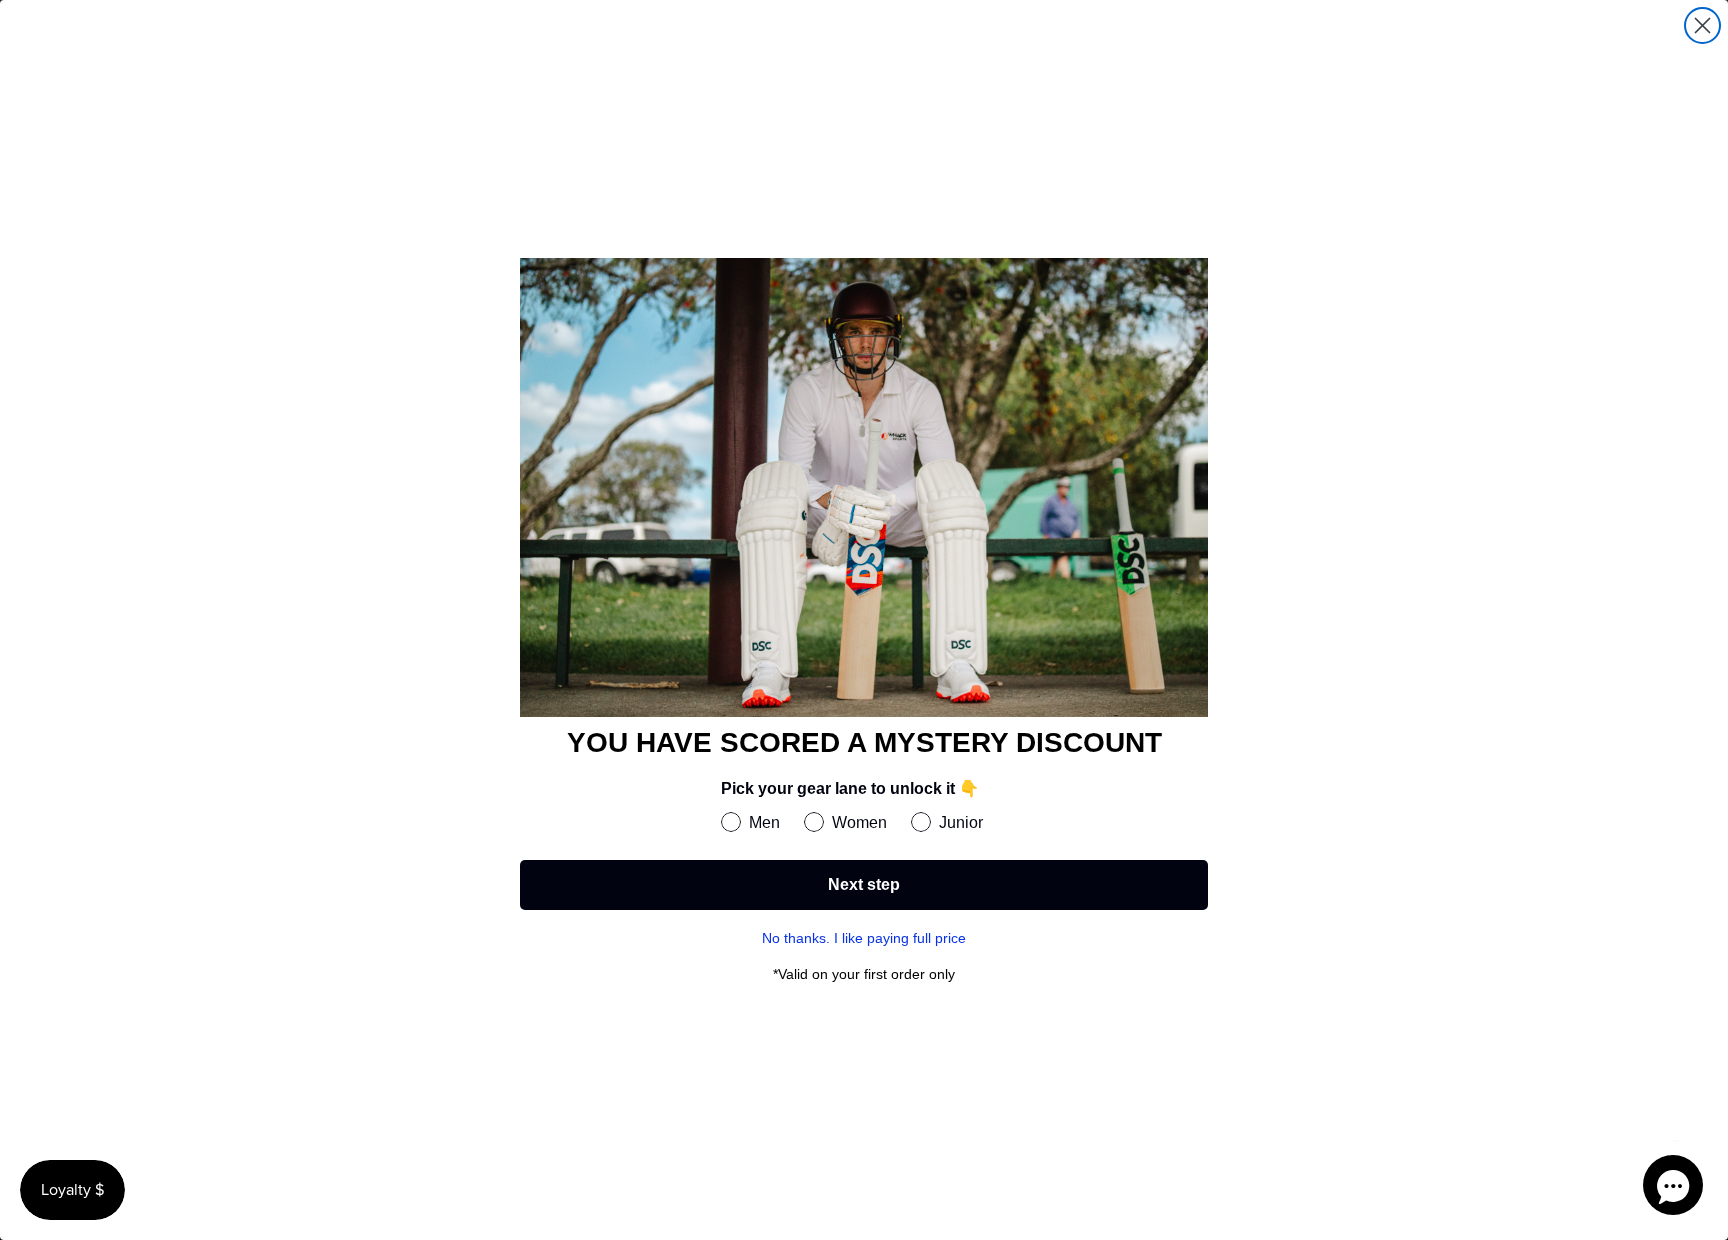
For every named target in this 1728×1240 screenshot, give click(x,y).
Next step (864, 884)
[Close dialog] (1702, 25)
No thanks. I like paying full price (864, 938)
